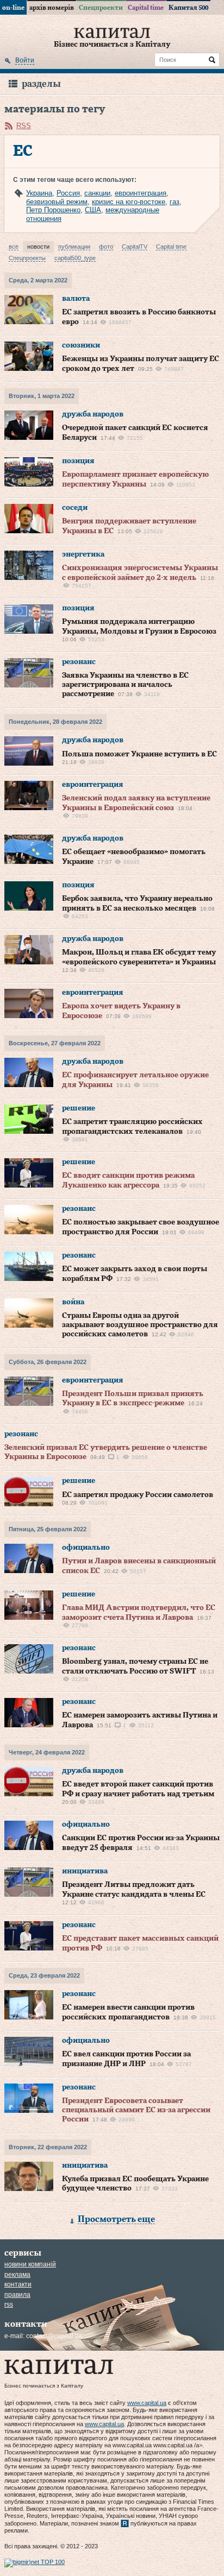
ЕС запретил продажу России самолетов (138, 1495)
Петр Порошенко (53, 210)
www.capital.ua (147, 2403)
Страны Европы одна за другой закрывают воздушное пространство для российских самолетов (140, 1325)
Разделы (41, 84)
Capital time (146, 8)
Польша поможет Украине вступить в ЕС (139, 754)
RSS (24, 126)
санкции (97, 193)
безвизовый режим (57, 202)
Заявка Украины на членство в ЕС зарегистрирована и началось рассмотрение (125, 685)
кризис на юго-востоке (129, 202)
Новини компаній (30, 2264)
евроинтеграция (141, 193)
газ (175, 202)
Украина (39, 193)
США (93, 210)
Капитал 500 (188, 8)
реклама (17, 2275)
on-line (13, 8)
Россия (68, 193)
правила (17, 2295)
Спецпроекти (101, 8)
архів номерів (52, 8)
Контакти (18, 2284)
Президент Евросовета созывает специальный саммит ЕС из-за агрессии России (136, 2110)
